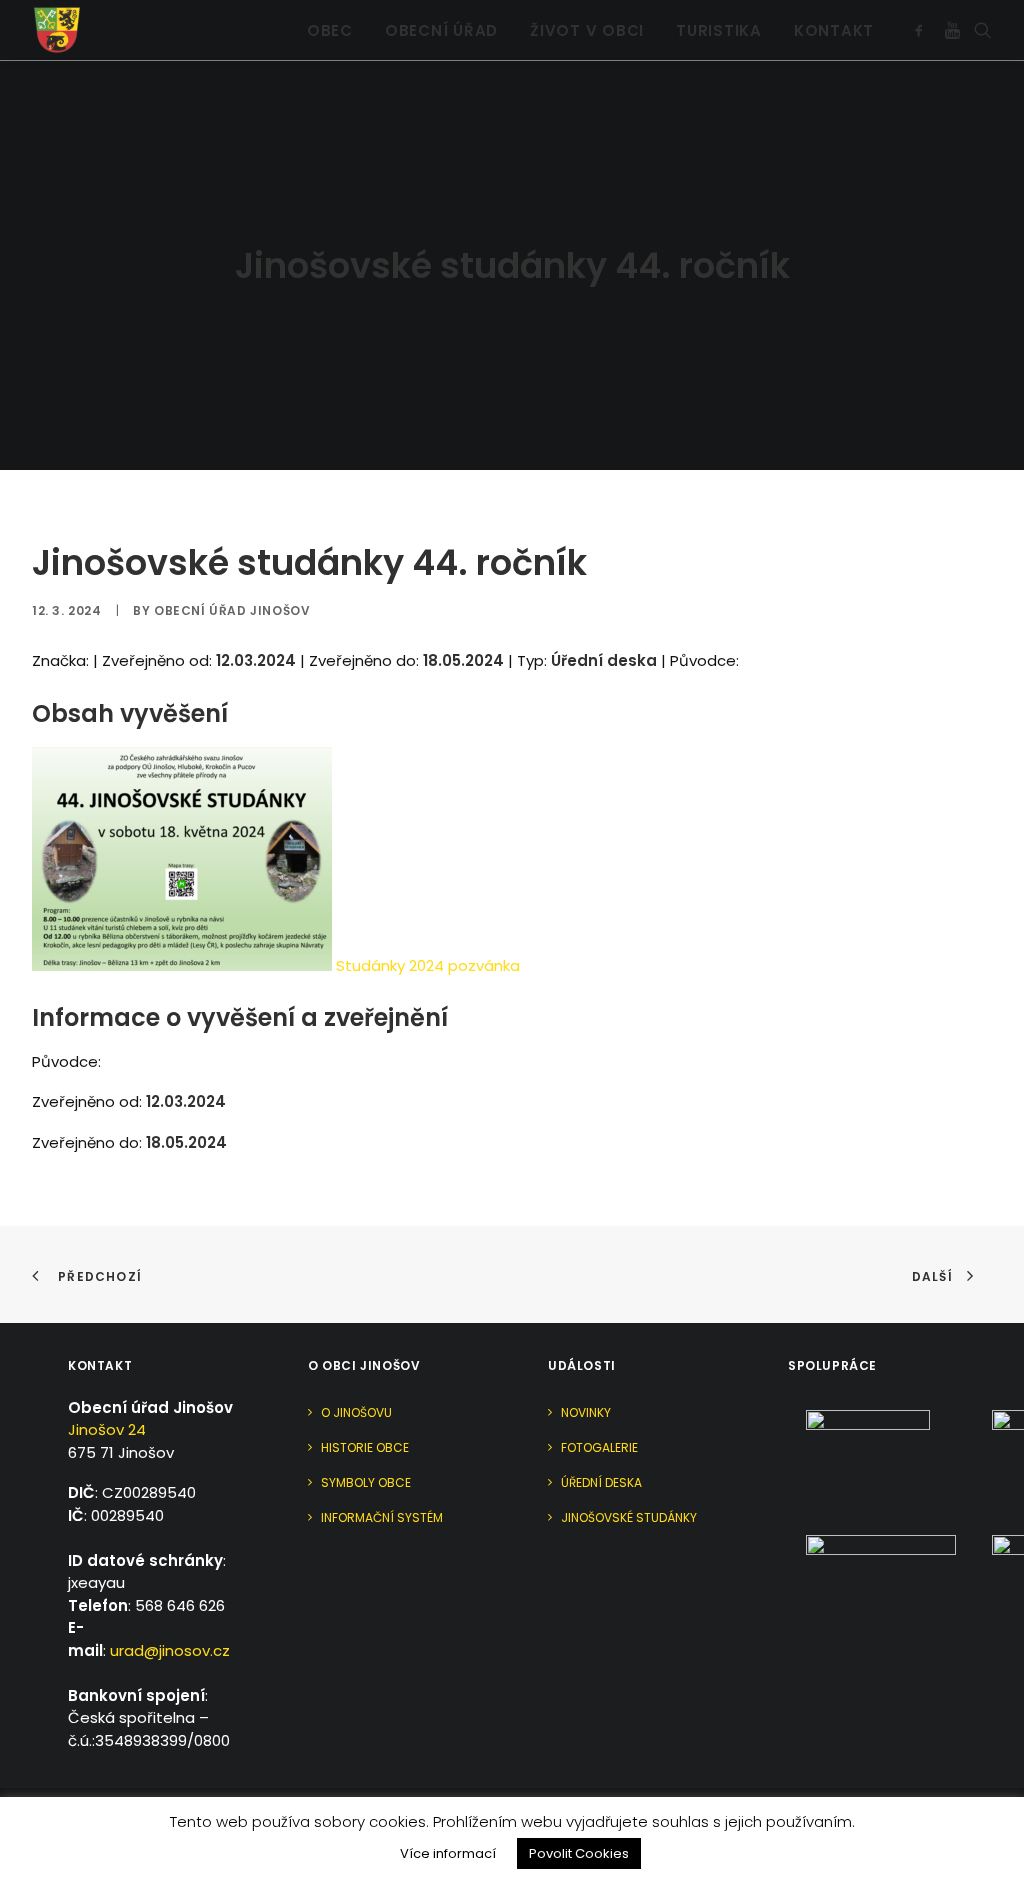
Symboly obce (366, 1482)
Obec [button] (330, 30)
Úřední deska (601, 1482)
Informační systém (382, 1517)
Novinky (586, 1412)
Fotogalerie (599, 1447)
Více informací (448, 1853)
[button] (922, 30)
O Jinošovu (356, 1412)
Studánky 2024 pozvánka (428, 965)
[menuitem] (330, 30)
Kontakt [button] (834, 30)
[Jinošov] (57, 30)
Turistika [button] (719, 30)
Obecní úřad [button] (441, 30)
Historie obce (365, 1447)
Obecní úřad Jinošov (232, 610)
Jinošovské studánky (629, 1517)
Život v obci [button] (587, 30)
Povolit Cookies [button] (579, 1853)
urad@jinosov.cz (170, 1650)
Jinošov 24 (107, 1429)
